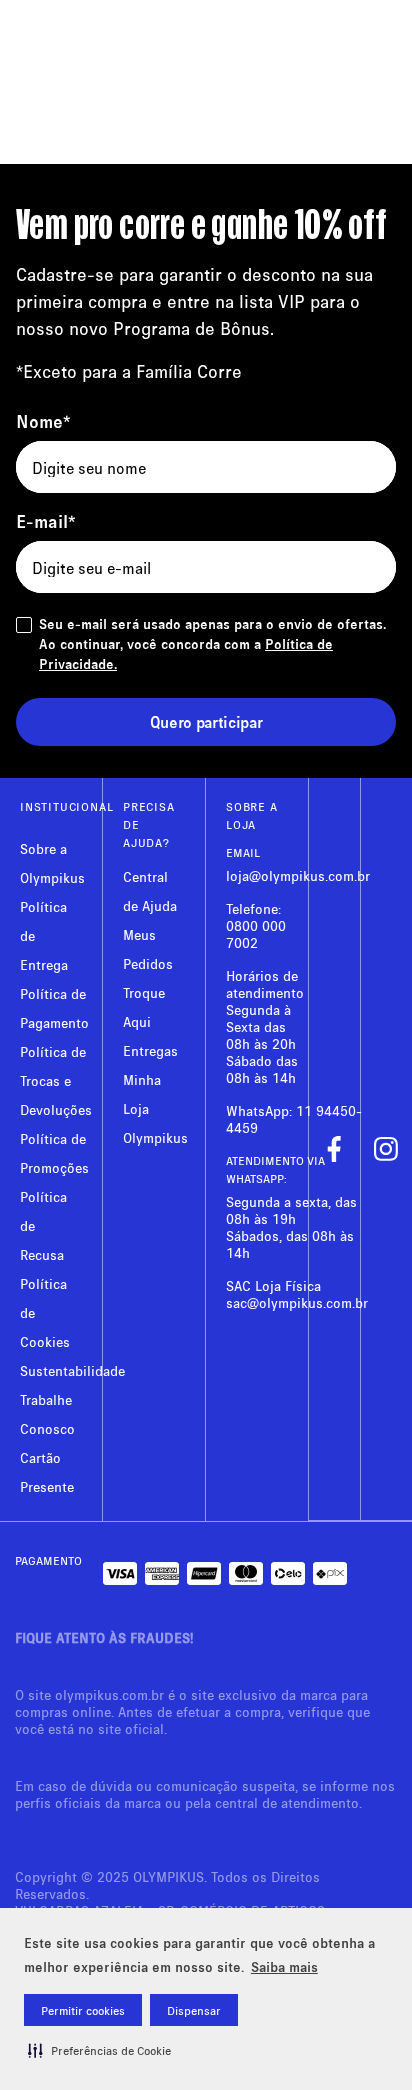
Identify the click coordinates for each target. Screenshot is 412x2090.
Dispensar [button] (194, 2010)
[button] (99, 2050)
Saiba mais (284, 1966)
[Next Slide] (385, 129)
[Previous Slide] (26, 129)
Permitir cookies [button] (83, 2010)
